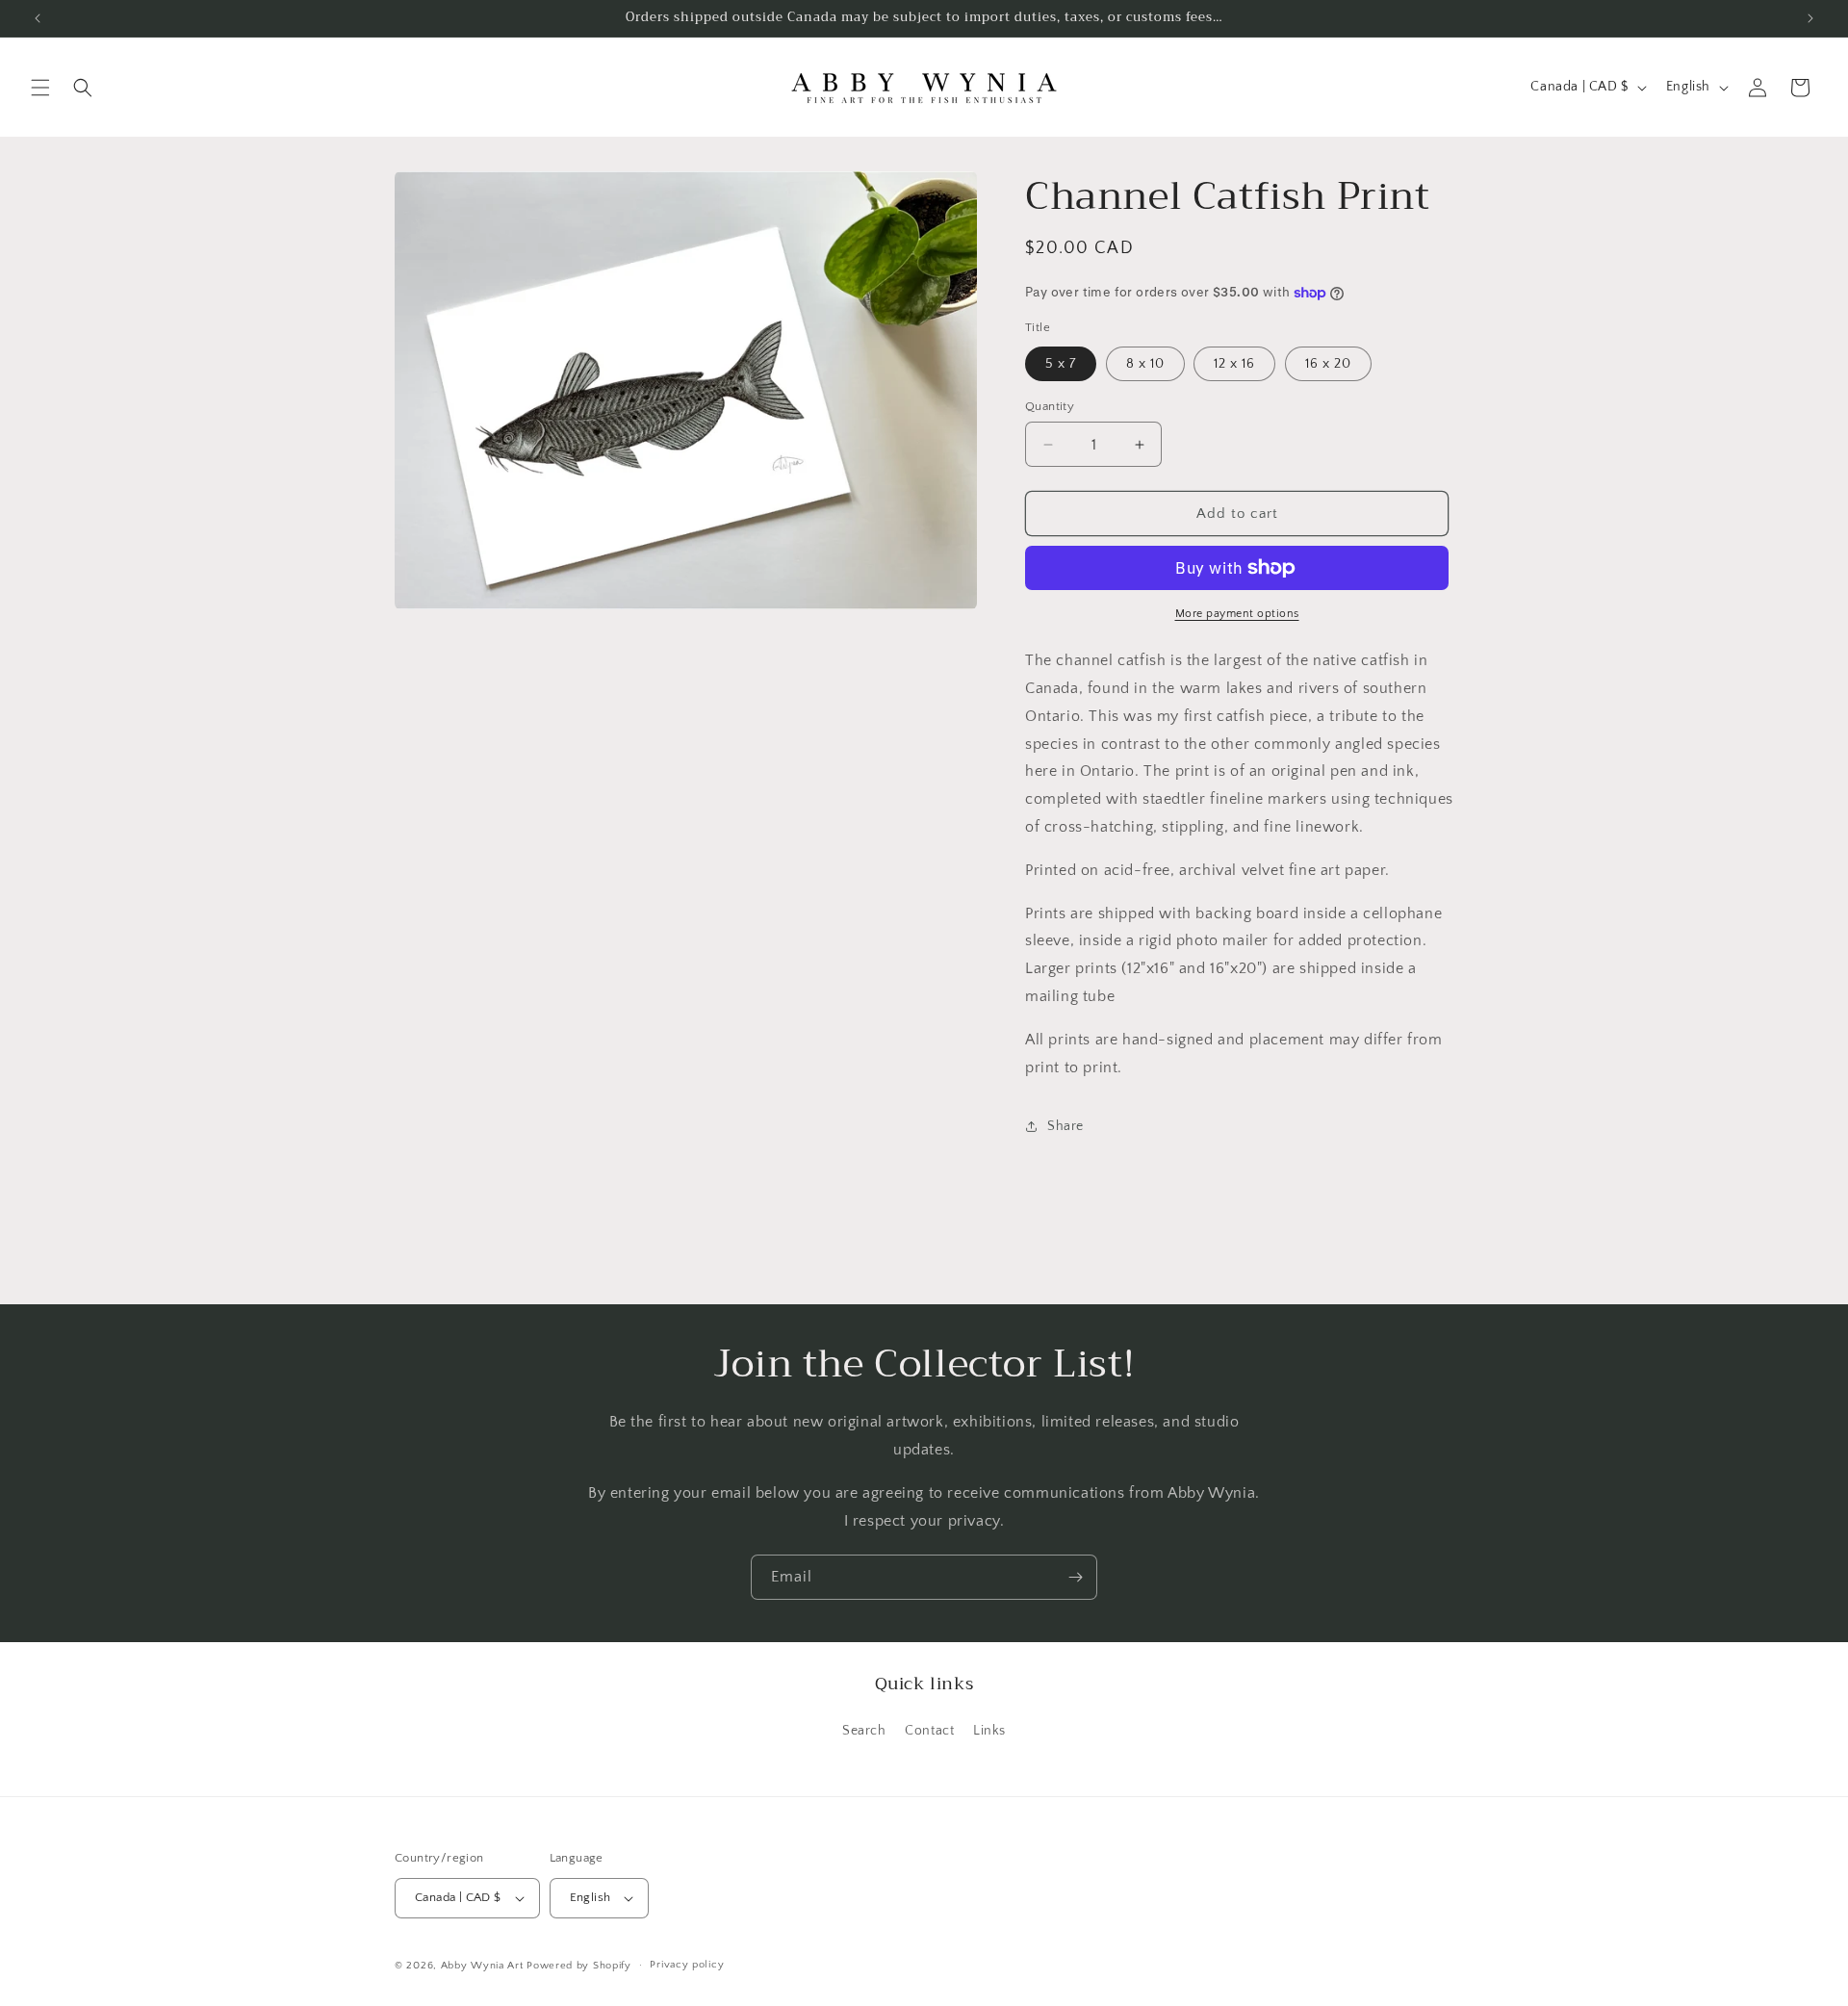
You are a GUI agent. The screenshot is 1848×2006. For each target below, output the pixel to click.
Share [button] (1065, 1126)
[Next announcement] (1810, 18)
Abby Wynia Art (482, 1966)
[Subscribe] (1075, 1577)
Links (989, 1731)
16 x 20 (1328, 364)
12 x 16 (1234, 364)
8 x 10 (1145, 364)
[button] (40, 88)
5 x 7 (1061, 364)
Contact (929, 1731)
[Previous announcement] (38, 18)
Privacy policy (687, 1965)
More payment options (1237, 614)
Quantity (1050, 406)
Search (864, 1731)
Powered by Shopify (579, 1966)
